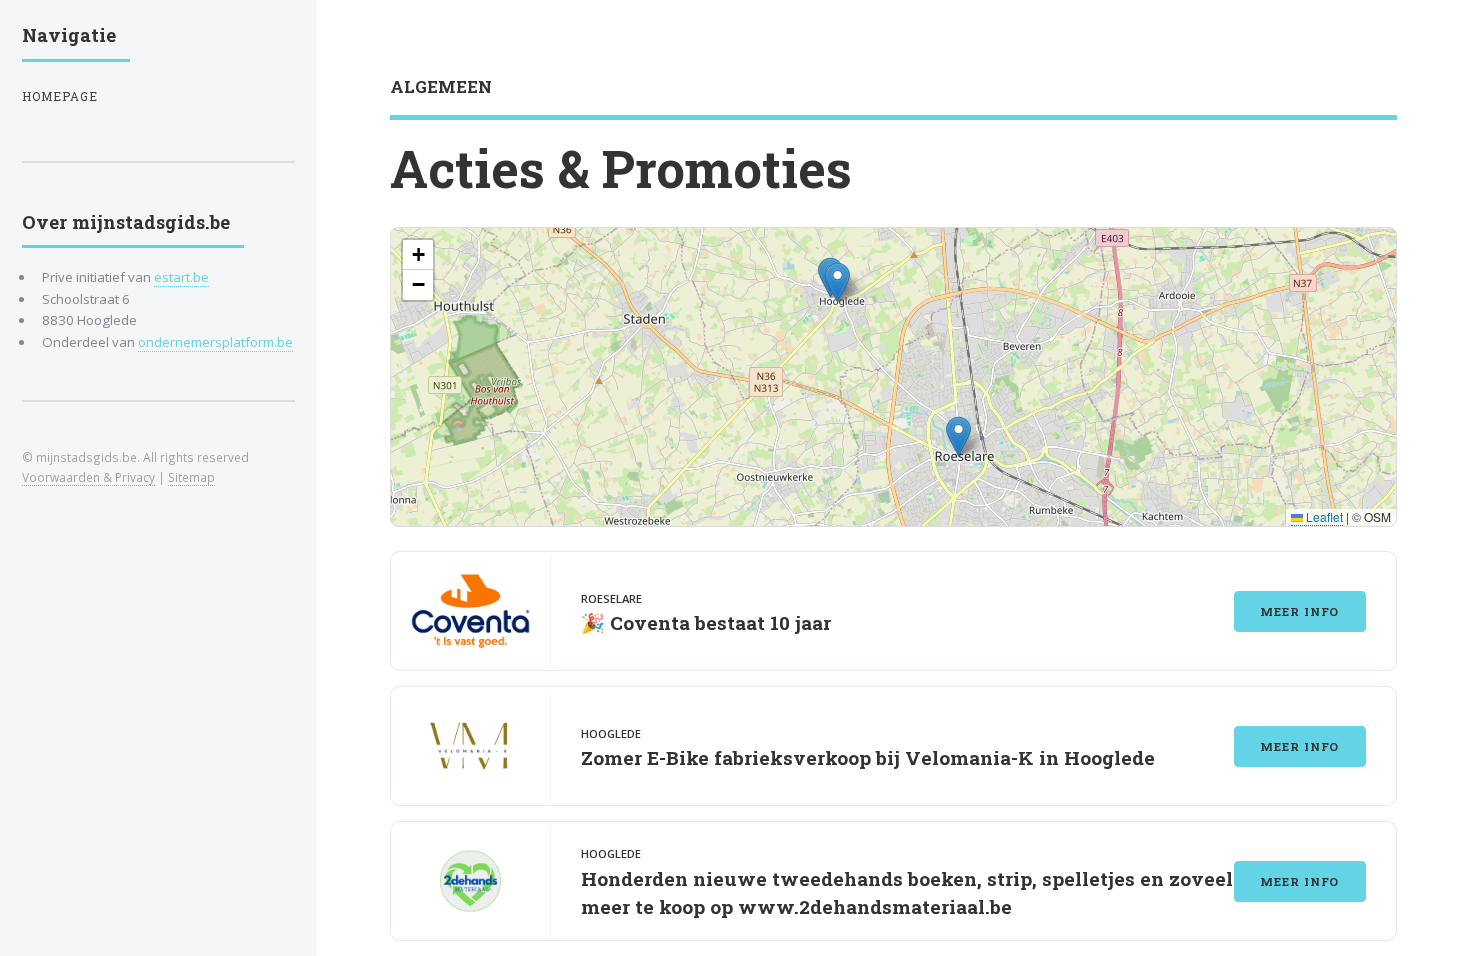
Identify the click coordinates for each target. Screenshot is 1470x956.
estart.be (181, 277)
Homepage (60, 96)
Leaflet (1323, 516)
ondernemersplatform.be (215, 342)
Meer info (1299, 611)
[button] (958, 436)
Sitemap (191, 477)
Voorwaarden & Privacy (88, 477)
